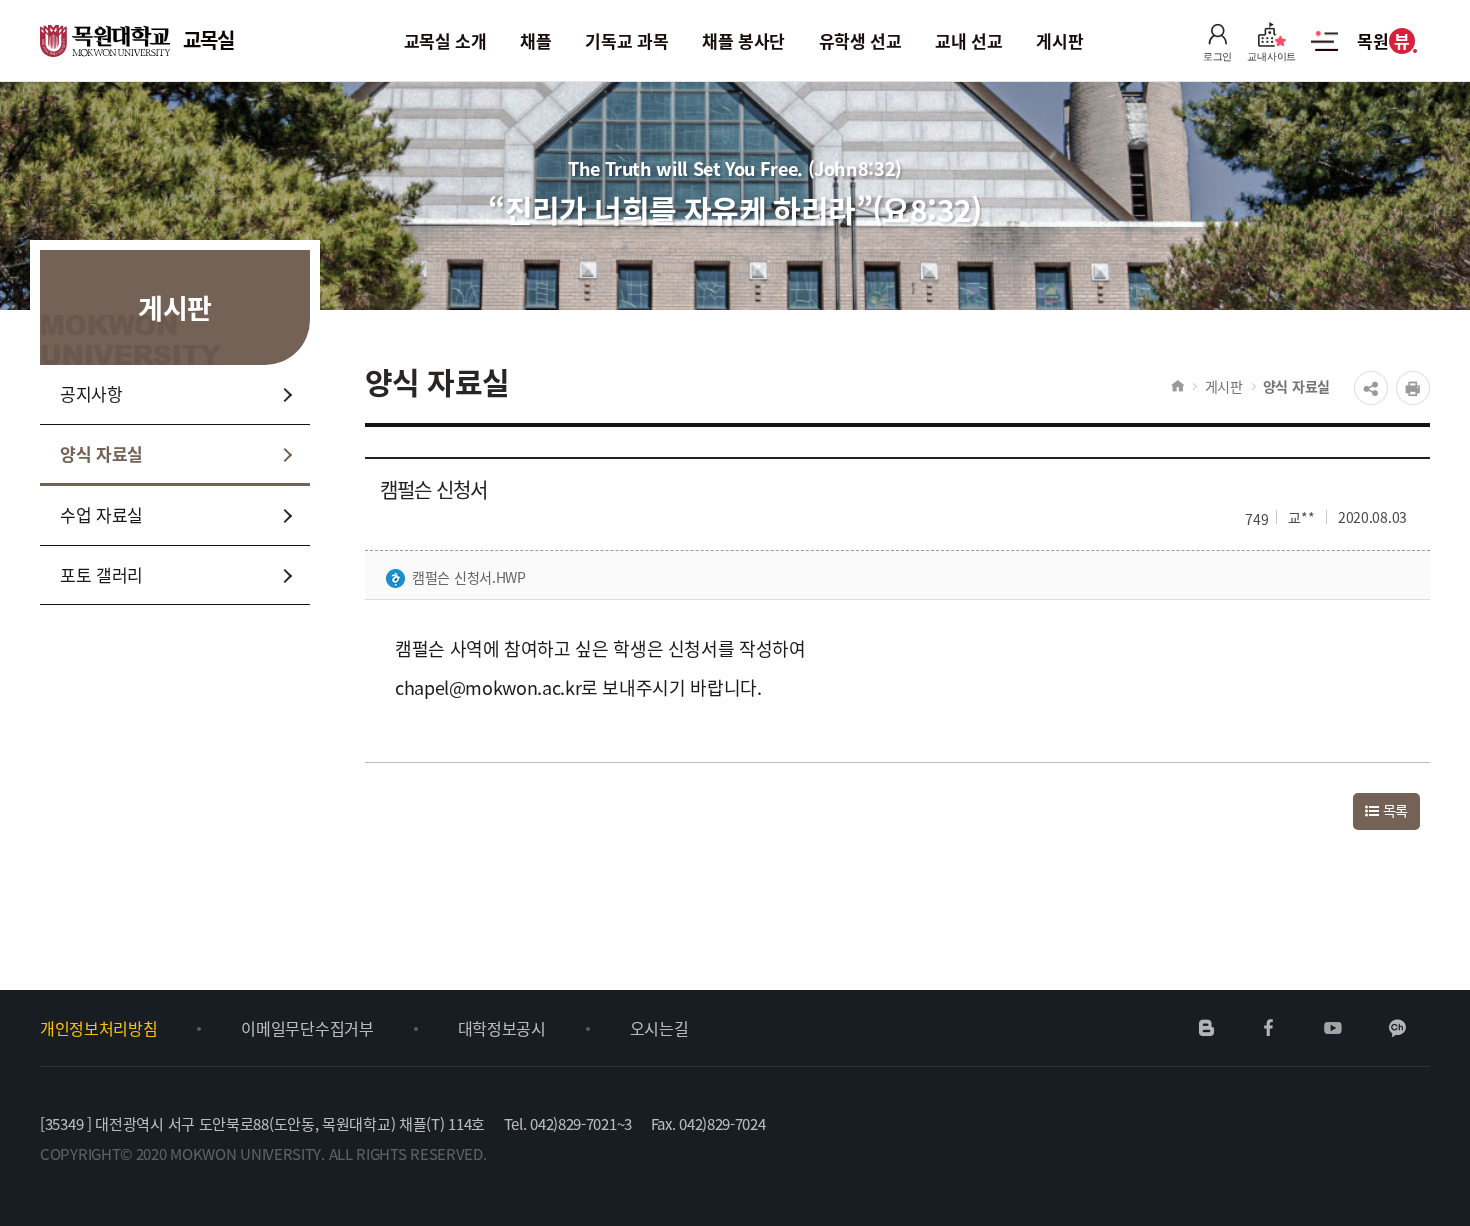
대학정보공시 (502, 1028)
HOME (1177, 386)
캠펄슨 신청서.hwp (469, 577)
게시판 (1224, 386)
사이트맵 (1324, 52)
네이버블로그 (1207, 1028)
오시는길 (659, 1028)
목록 (1393, 810)
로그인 (1217, 56)
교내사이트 (1271, 56)
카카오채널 (1397, 1028)
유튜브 (1332, 1028)
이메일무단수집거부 (307, 1028)
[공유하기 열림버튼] (1371, 388)
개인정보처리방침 (98, 1028)
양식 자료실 (1296, 386)
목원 (1383, 40)
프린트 (1413, 388)
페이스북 (1269, 1028)
